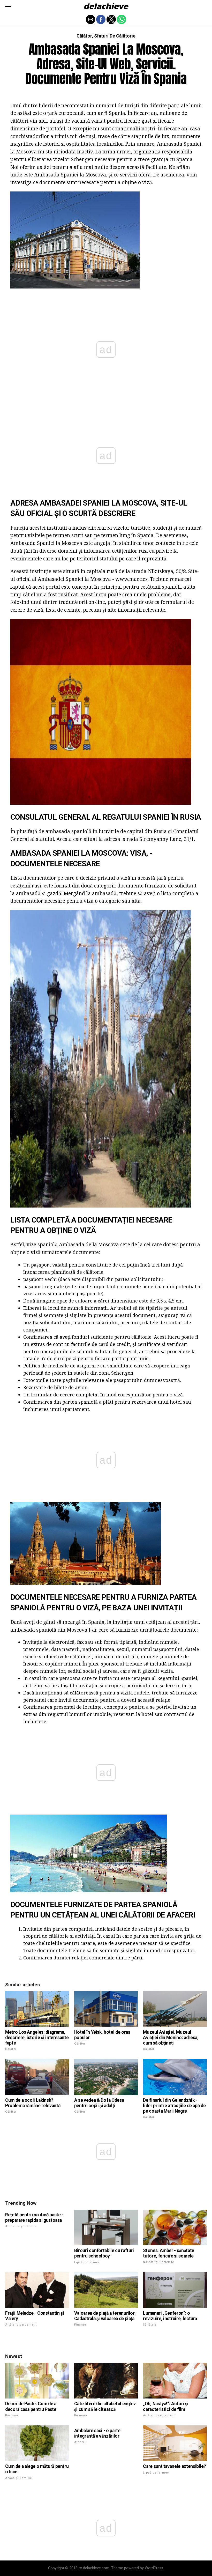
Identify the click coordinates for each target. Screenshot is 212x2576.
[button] (8, 6)
